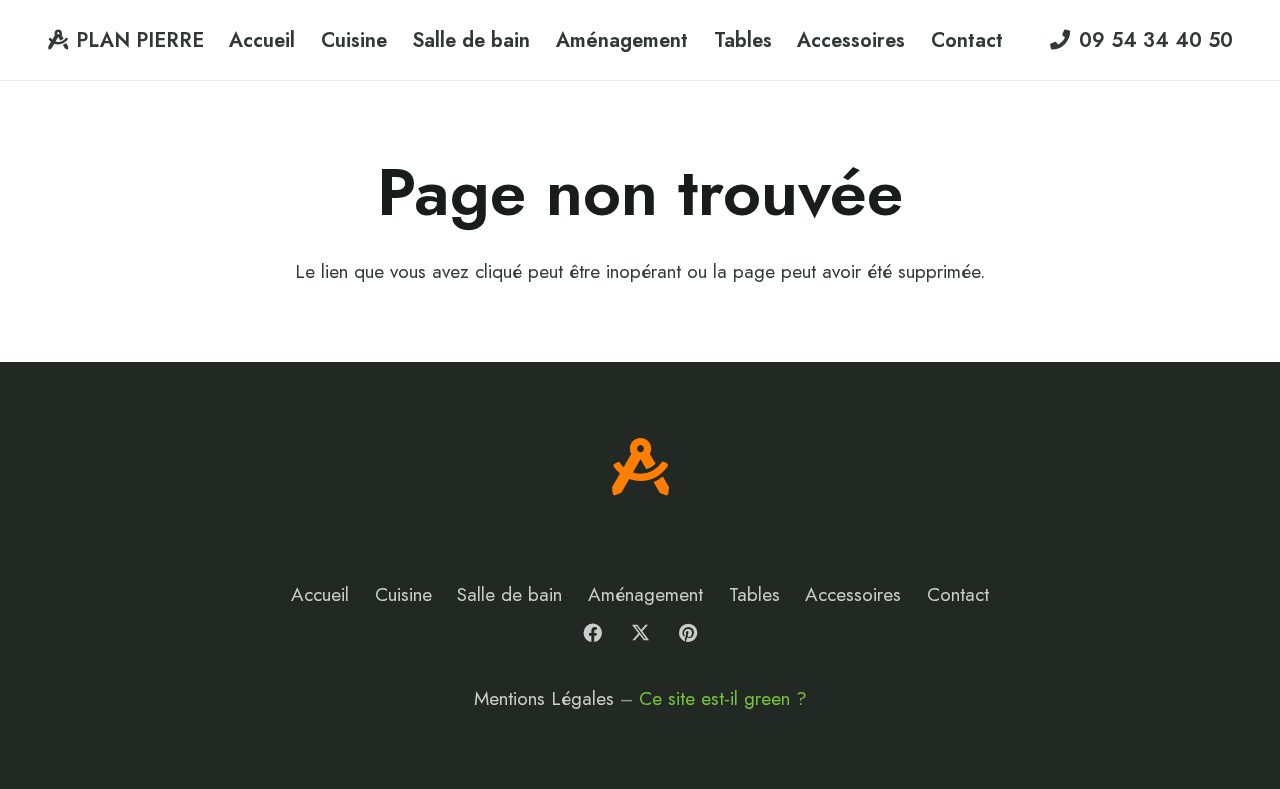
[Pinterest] (688, 633)
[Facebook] (593, 633)
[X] (640, 633)
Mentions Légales (544, 698)
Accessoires (853, 594)
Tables (754, 594)
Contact (958, 594)
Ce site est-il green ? (723, 698)
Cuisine (403, 594)
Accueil (320, 594)
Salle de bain (509, 594)
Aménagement (645, 594)
